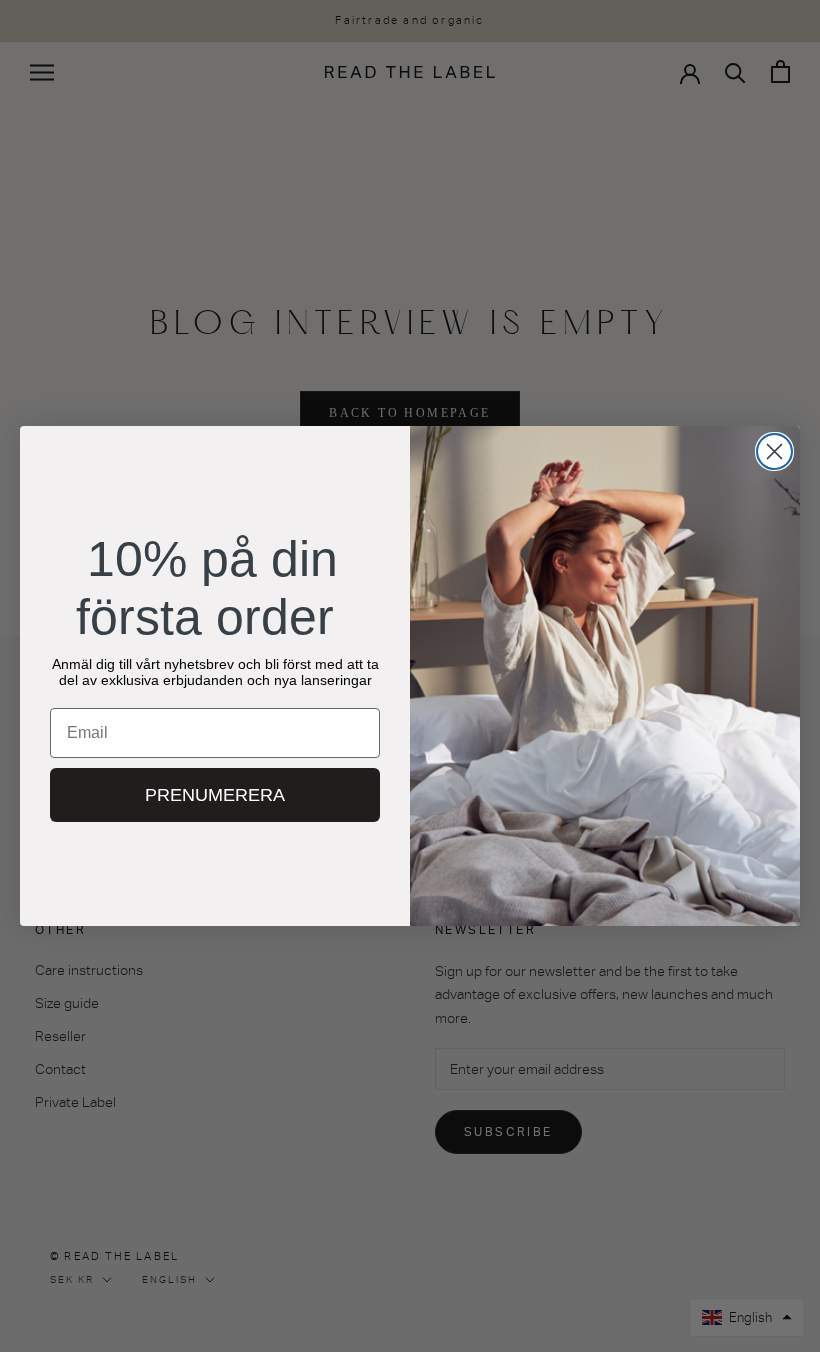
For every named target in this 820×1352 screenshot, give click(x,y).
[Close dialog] (774, 451)
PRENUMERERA (215, 795)
